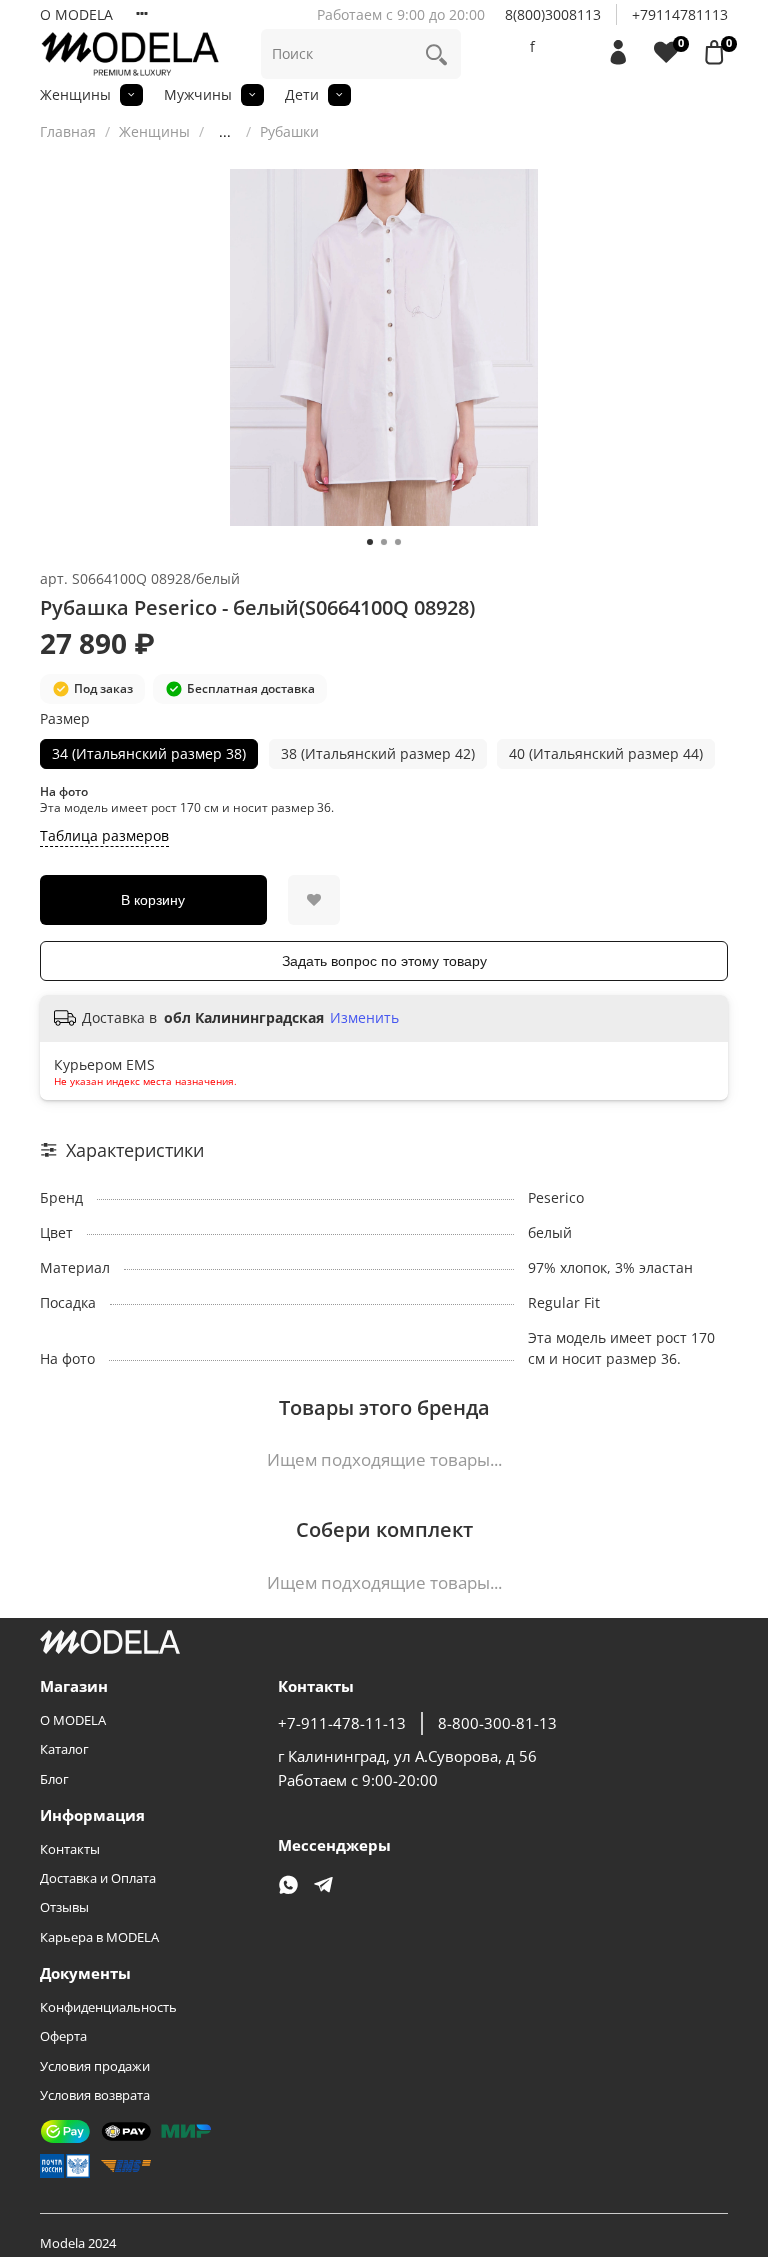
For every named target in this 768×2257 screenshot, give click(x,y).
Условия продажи (95, 2066)
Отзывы (64, 1907)
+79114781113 (680, 14)
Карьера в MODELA (99, 1937)
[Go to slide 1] (370, 542)
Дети (302, 94)
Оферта (63, 2036)
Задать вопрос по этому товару (384, 961)
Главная (68, 131)
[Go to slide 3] (398, 542)
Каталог (64, 1749)
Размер (65, 719)
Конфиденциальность (108, 2007)
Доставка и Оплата (98, 1878)
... (225, 132)
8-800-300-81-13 (497, 1723)
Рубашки (289, 131)
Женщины (75, 94)
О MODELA (76, 14)
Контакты (70, 1849)
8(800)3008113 (553, 14)
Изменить (364, 1018)
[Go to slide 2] (384, 542)
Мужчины (198, 94)
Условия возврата (95, 2095)
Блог (54, 1779)
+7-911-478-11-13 (342, 1723)
